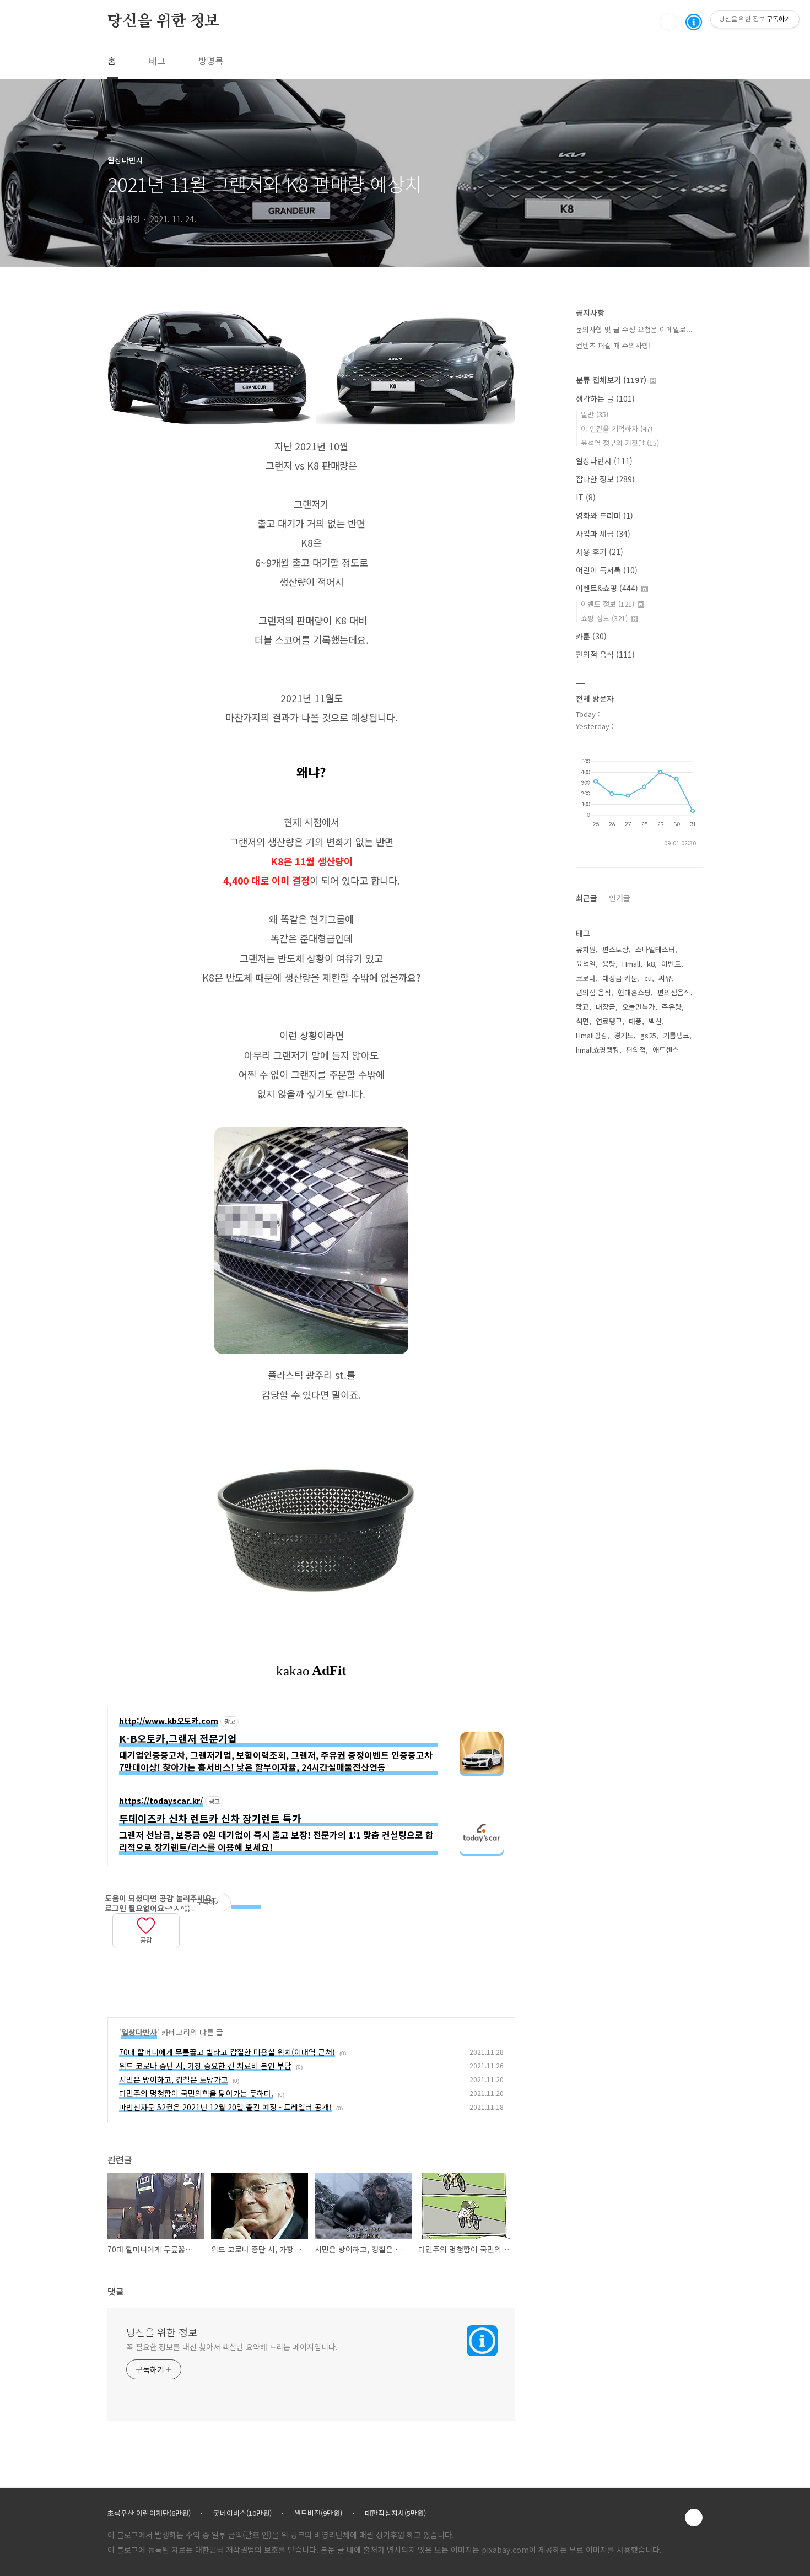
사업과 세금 (603, 533)
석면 (582, 1021)
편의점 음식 (605, 654)
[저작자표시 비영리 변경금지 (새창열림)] (246, 1903)
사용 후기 (600, 552)
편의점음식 (674, 992)
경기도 (624, 1035)
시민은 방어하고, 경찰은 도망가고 (174, 2079)
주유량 (672, 1007)
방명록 (211, 61)
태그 (157, 61)
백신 (655, 1021)
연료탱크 (609, 1021)
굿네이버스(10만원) (242, 2513)
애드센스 (666, 1050)
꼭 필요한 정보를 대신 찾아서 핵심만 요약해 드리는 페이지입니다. (232, 2347)
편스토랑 (615, 949)
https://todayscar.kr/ (161, 1801)
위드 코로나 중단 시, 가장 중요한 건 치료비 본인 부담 (205, 2066)
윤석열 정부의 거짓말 (620, 443)
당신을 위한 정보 (163, 21)
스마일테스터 (655, 949)
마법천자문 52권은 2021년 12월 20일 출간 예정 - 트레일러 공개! (225, 2107)
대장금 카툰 (620, 978)
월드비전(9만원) (318, 2513)
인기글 (620, 898)
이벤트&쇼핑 (607, 588)
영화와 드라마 (604, 515)
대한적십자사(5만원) (395, 2513)
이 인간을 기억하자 (617, 429)
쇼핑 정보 (604, 618)
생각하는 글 (605, 398)
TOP (694, 2518)
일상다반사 (139, 2032)
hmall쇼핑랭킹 (598, 1050)
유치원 (586, 949)
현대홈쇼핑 (634, 992)
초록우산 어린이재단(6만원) (149, 2513)
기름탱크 (676, 1035)
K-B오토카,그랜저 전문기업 (178, 1739)
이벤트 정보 (607, 604)
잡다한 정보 (605, 479)
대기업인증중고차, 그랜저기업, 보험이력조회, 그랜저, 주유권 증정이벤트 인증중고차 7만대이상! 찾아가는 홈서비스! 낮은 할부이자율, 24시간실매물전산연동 (276, 1761)
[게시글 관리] (133, 1957)
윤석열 (586, 964)
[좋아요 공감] (146, 1924)
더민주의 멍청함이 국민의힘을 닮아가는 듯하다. (196, 2093)
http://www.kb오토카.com (169, 1721)
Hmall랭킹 (592, 1035)
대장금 (606, 1007)
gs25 (648, 1035)
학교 (582, 1007)
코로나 (586, 978)
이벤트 (671, 964)
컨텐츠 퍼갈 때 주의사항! (613, 345)
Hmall (631, 964)
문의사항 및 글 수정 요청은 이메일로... (634, 329)
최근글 (587, 898)
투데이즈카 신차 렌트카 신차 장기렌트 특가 (210, 1818)
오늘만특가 (639, 1007)
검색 (668, 22)
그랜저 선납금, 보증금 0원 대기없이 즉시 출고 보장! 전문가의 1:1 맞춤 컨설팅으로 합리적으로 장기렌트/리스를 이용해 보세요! (276, 1841)
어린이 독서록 (607, 570)
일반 (595, 414)
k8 (651, 964)
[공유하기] (119, 1957)
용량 (609, 964)
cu (648, 978)
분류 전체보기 (611, 380)
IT (586, 497)
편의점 (636, 1050)
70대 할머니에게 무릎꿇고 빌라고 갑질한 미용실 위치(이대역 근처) (227, 2052)
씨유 (665, 978)
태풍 (635, 1021)
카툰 (591, 636)
